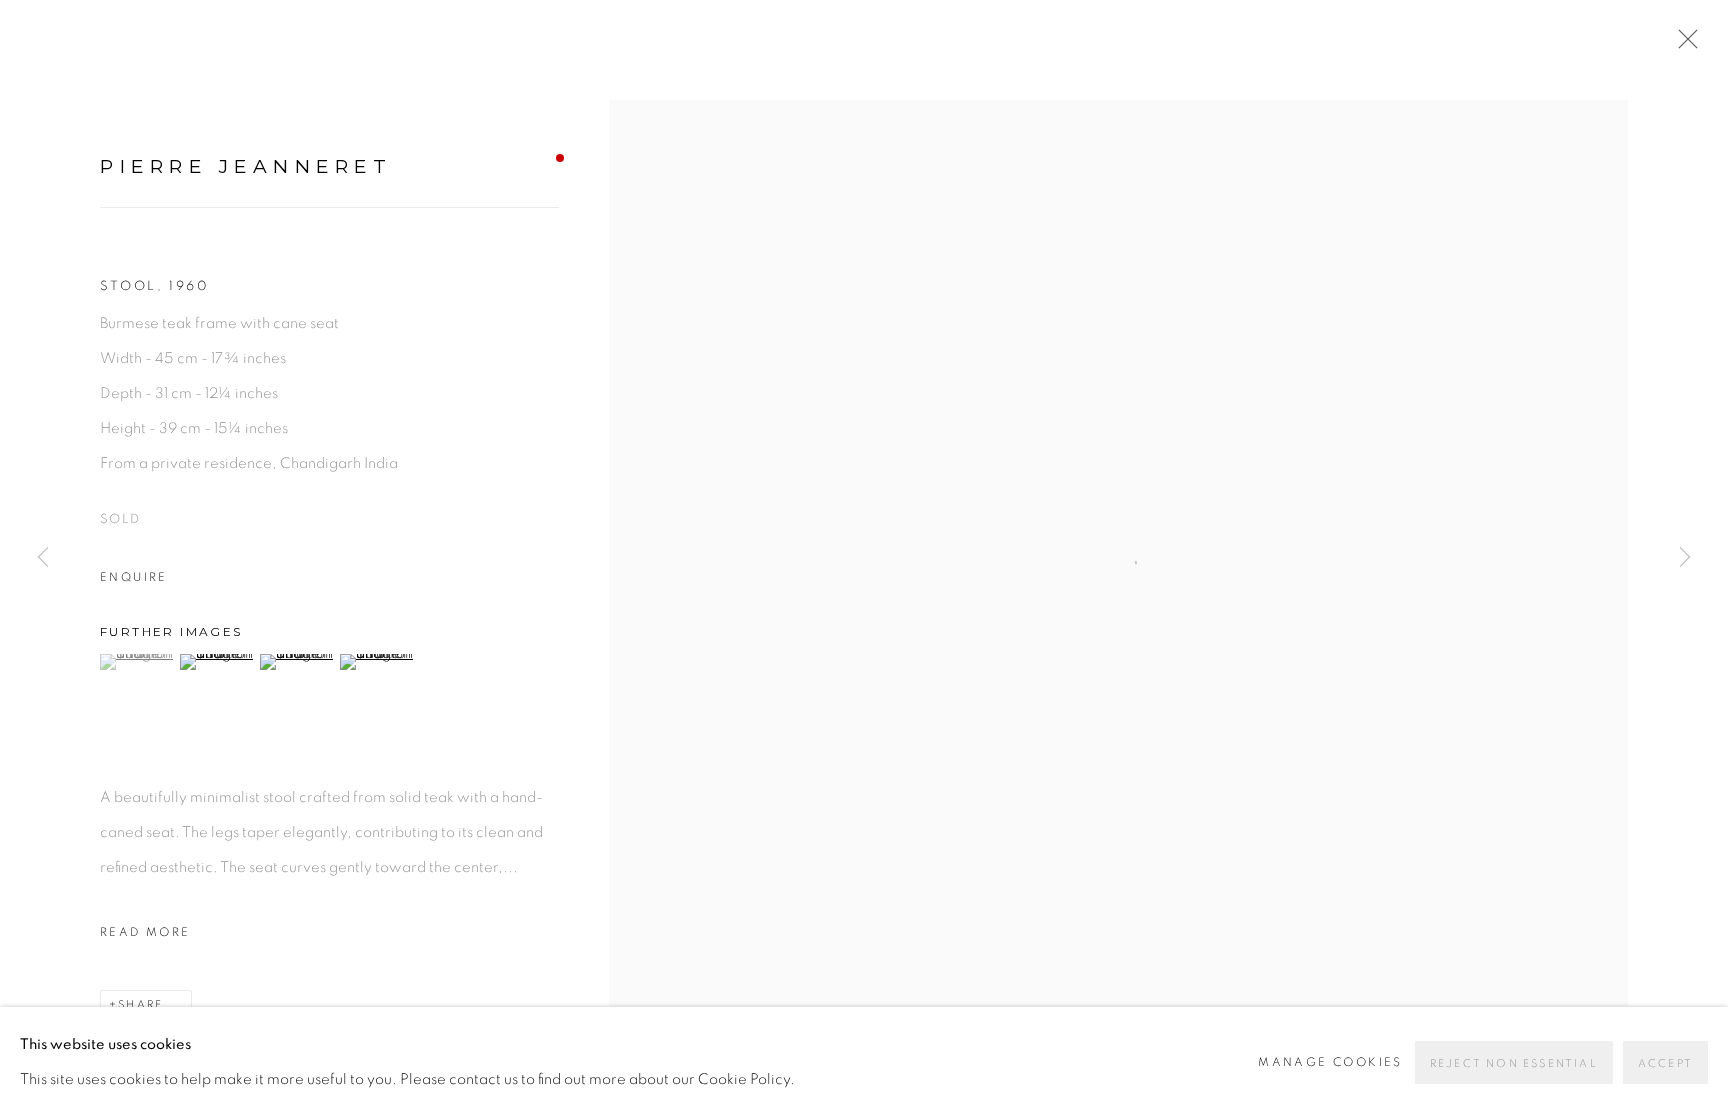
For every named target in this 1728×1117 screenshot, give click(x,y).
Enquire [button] (134, 577)
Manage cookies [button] (1330, 1062)
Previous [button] (43, 559)
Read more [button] (145, 932)
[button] (137, 662)
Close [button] (1683, 45)
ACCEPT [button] (1665, 1063)
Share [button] (140, 1004)
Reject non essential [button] (1514, 1063)
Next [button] (1685, 559)
